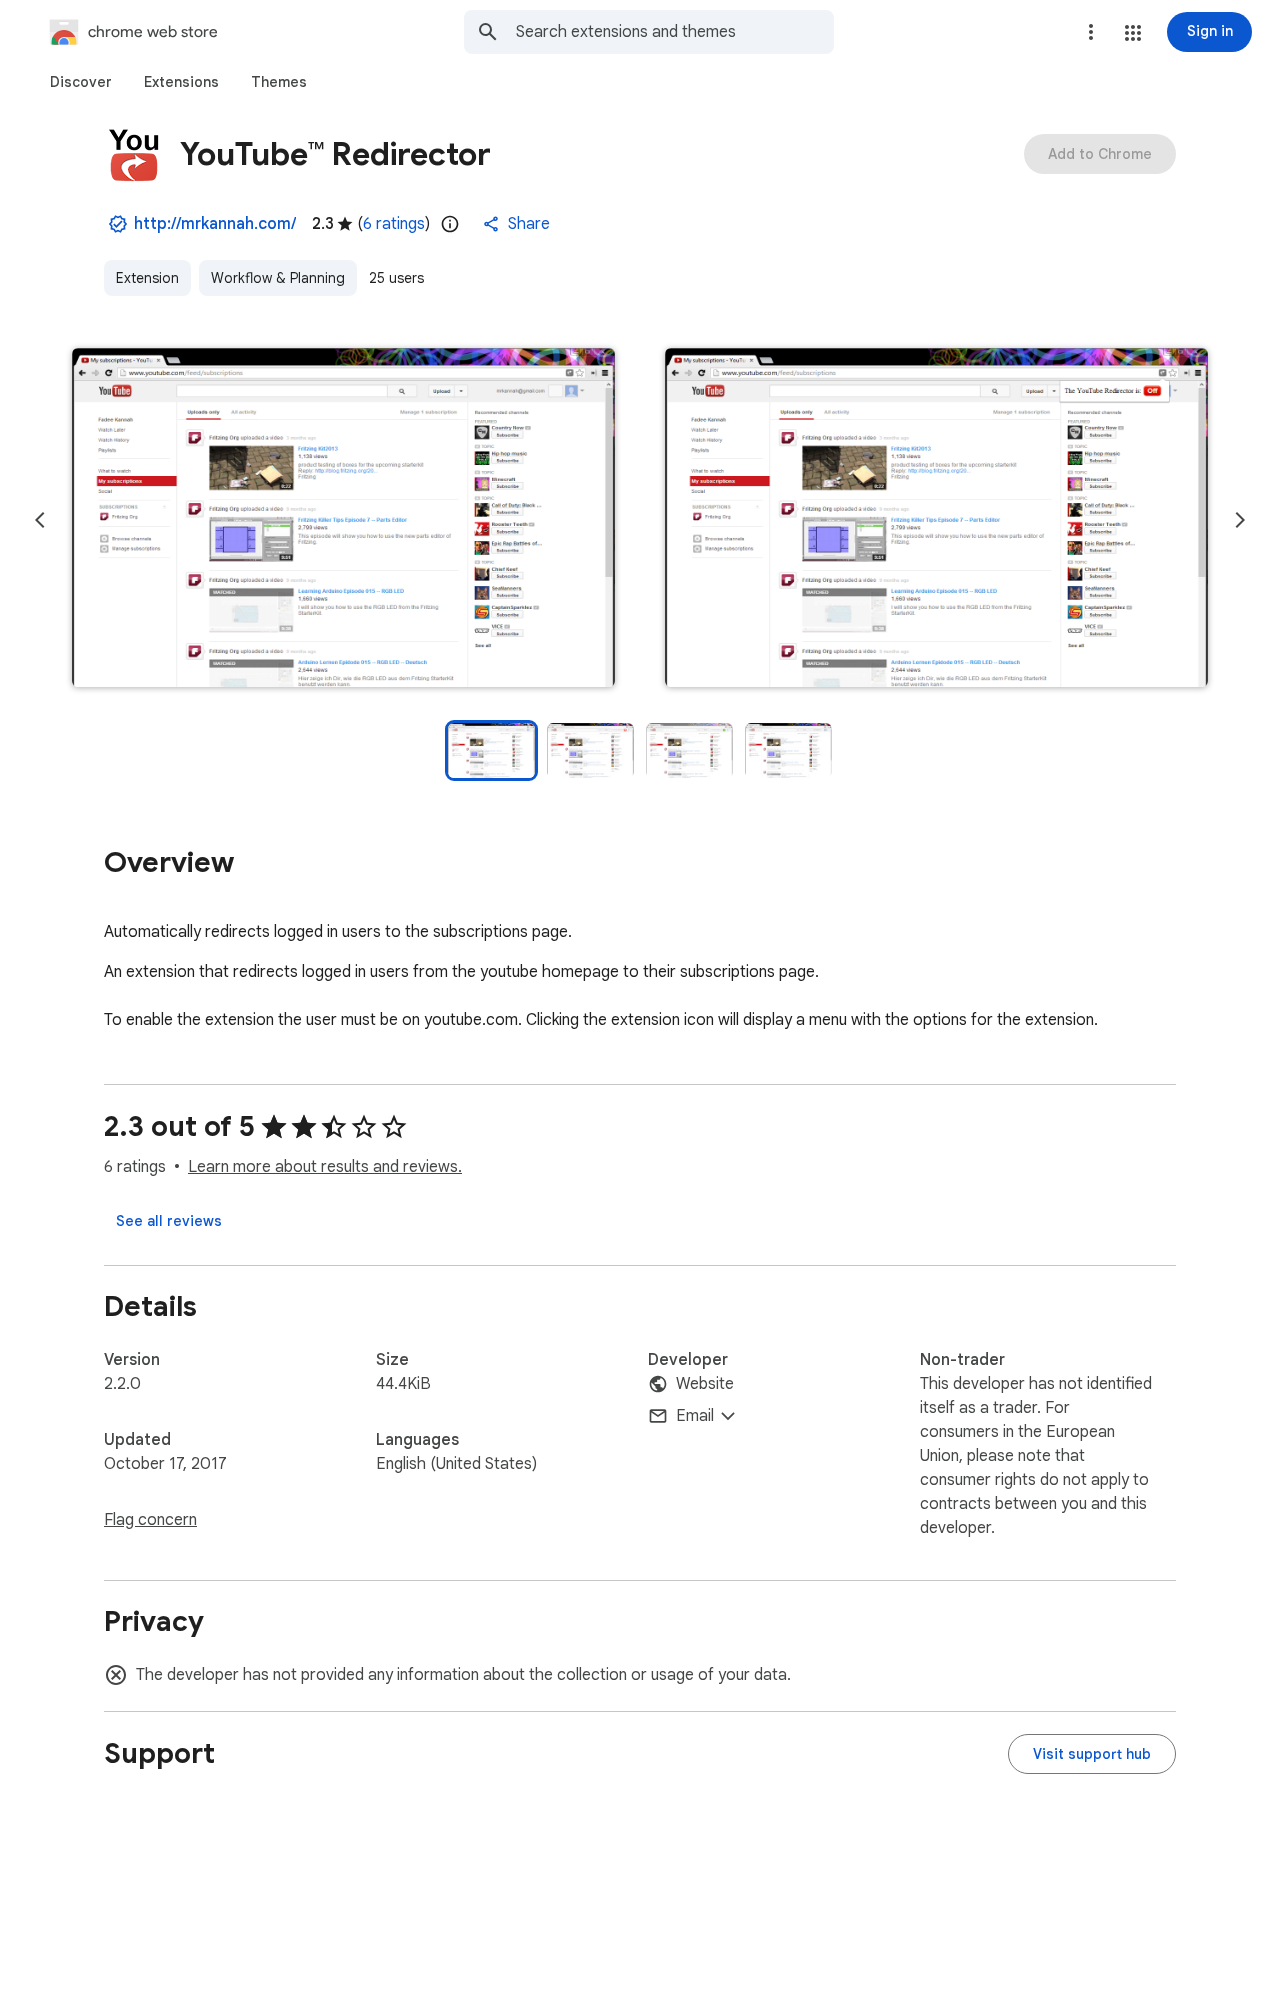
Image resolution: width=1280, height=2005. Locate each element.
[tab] (81, 82)
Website (705, 1384)
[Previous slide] (40, 520)
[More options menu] (1091, 32)
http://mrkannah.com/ (215, 224)
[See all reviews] (169, 1221)
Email (695, 1416)
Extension (147, 278)
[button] (1133, 33)
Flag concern (150, 1520)
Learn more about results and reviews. (325, 1167)
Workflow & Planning (278, 278)
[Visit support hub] (1092, 1754)
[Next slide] (1240, 520)
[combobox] (675, 32)
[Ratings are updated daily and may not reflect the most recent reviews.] (450, 224)
